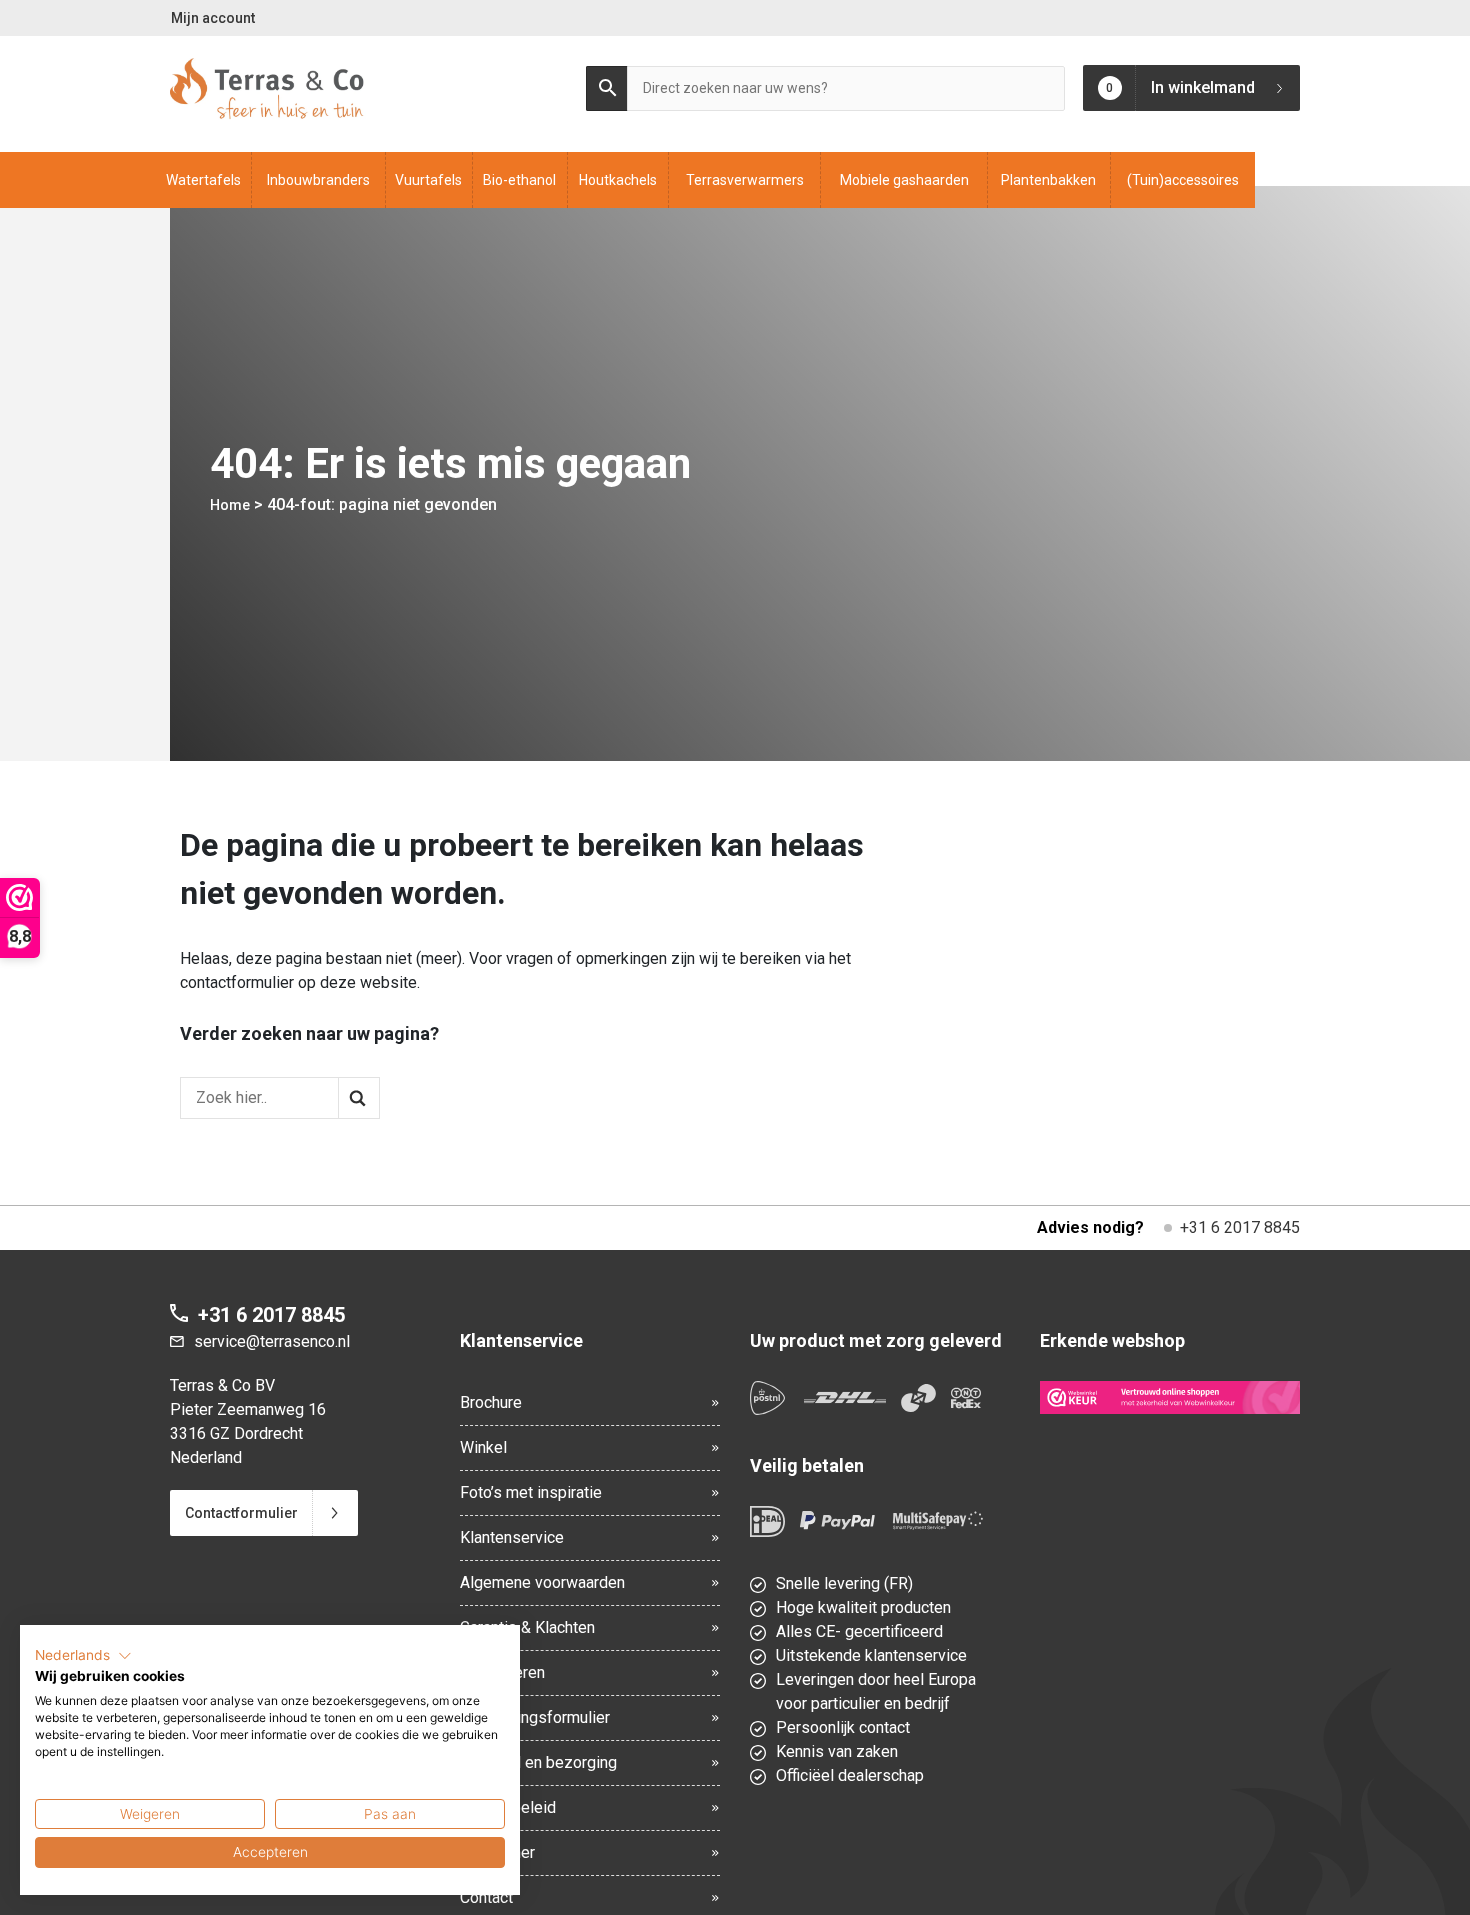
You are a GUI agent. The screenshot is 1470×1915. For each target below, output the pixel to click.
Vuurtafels (428, 180)
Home (230, 505)
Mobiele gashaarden (904, 180)
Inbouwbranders (318, 180)
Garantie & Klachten (527, 1627)
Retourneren (502, 1672)
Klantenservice (512, 1537)
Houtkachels (618, 180)
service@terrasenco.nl (272, 1341)
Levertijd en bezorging (538, 1762)
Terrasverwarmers (745, 180)
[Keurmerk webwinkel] (1170, 1397)
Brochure (491, 1402)
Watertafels (203, 180)
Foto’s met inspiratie (531, 1492)
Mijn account (213, 18)
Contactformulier (241, 1513)
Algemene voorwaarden (542, 1582)
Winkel (483, 1447)
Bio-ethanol (519, 180)
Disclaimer (497, 1852)
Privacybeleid (508, 1807)
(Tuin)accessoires (1183, 180)
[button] (83, 1656)
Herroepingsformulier (535, 1717)
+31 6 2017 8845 (1240, 1227)
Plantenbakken (1048, 180)
